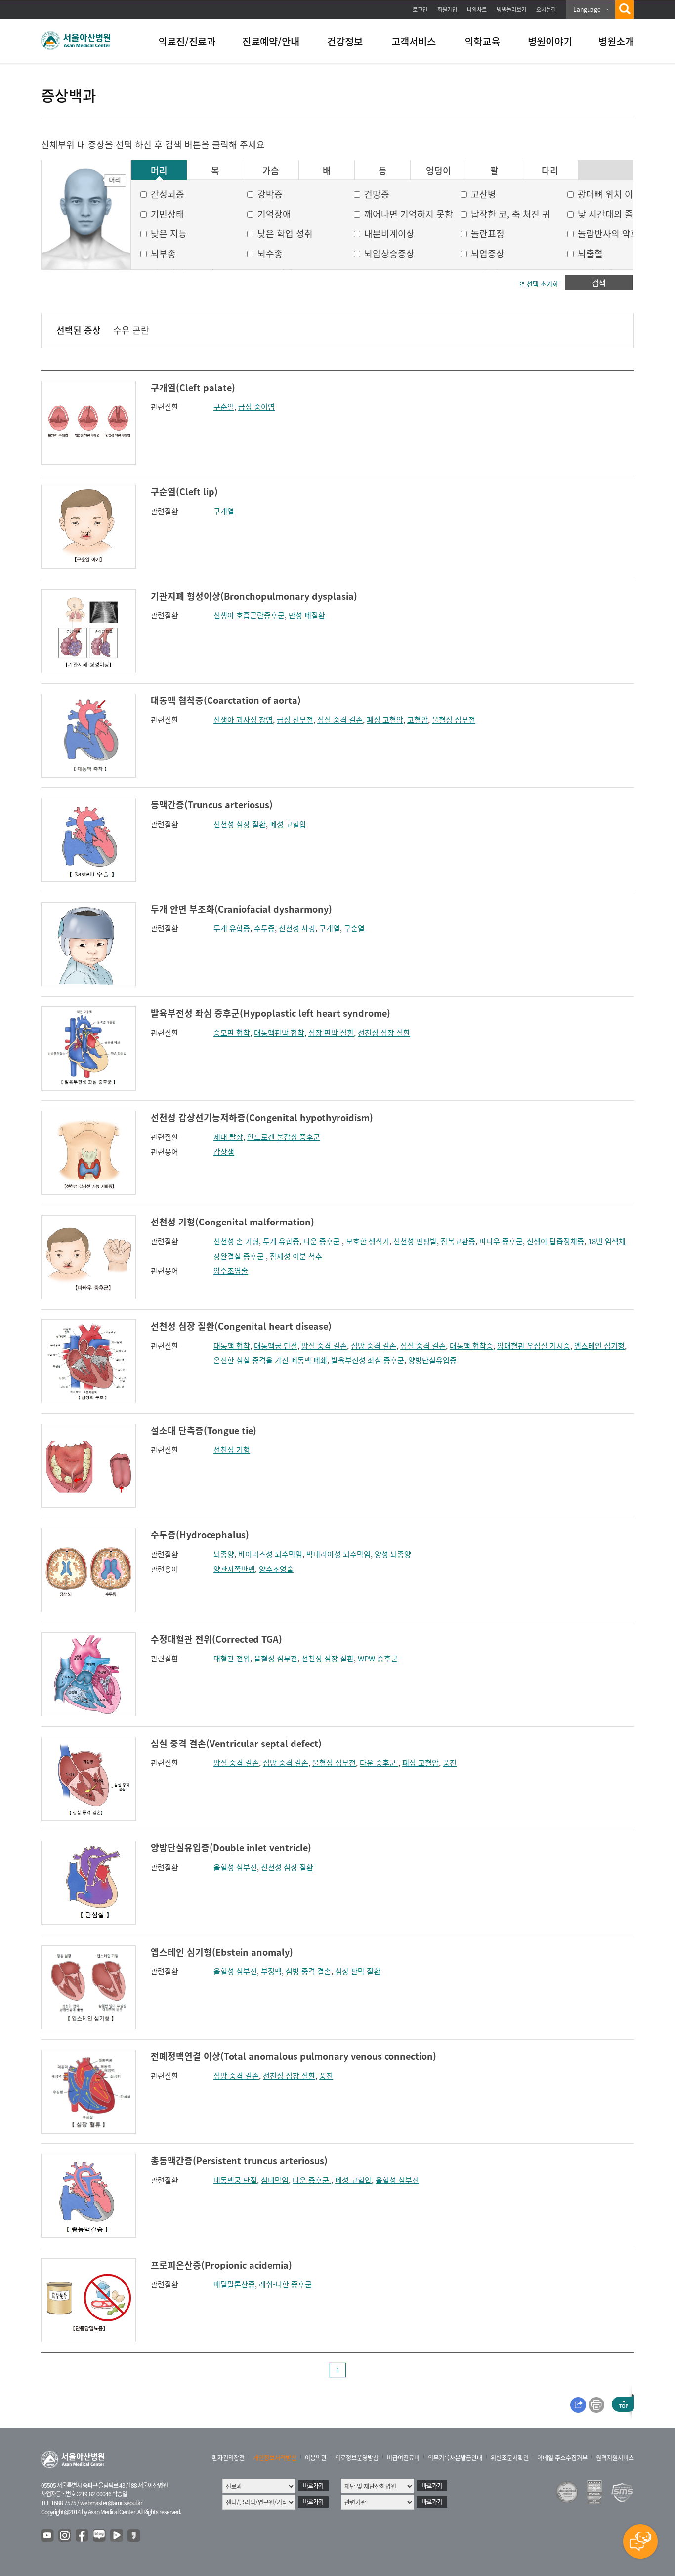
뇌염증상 (488, 253)
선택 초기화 (543, 284)
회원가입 (447, 10)
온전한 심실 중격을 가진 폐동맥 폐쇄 (270, 1360)
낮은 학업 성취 (285, 234)
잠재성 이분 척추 (296, 1256)
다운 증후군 (323, 1241)
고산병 (484, 194)
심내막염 (275, 2180)
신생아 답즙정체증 (555, 1241)
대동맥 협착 (232, 1346)
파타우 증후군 (501, 1241)
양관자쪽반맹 (234, 1569)
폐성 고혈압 (385, 720)
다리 (550, 171)
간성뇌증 (168, 194)
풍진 (450, 1763)
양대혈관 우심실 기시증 (534, 1346)
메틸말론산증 (234, 2284)
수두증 (264, 928)
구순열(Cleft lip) (184, 492)
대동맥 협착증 (471, 1346)
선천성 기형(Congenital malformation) (232, 1222)
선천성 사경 (297, 928)
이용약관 (316, 2458)
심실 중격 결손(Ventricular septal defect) (236, 1743)
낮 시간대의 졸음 (610, 214)
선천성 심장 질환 (240, 824)
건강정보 (345, 41)
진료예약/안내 (271, 41)
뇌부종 (163, 253)
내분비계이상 (389, 234)
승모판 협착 (232, 1033)
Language (587, 9)
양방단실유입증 (432, 1360)
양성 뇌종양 (393, 1554)
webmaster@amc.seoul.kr (111, 2503)
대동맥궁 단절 (276, 1346)
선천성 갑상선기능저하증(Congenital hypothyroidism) (262, 1117)
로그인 (420, 10)
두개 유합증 (232, 928)
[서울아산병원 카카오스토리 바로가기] (134, 2536)
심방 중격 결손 (374, 1346)
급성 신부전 (295, 720)
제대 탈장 (228, 1137)
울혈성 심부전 (454, 720)
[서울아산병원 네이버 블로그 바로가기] (100, 2536)
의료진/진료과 (187, 41)
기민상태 (168, 214)
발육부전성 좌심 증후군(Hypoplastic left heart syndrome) (271, 1013)
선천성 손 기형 (236, 1241)
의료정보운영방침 (357, 2458)
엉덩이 (439, 171)
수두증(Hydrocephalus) (200, 1535)
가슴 (271, 171)
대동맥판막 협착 (279, 1033)
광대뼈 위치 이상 (610, 194)
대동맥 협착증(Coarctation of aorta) (226, 700)
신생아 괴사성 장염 (243, 720)
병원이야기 (550, 41)
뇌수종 (270, 253)
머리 (159, 171)
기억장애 (274, 214)
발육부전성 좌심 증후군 (368, 1360)
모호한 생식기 (368, 1241)
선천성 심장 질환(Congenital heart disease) (241, 1326)
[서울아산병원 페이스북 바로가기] (83, 2536)
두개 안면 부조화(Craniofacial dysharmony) (241, 909)
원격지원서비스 (615, 2458)
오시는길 (546, 10)
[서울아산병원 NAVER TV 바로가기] (117, 2536)
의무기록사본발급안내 (455, 2458)
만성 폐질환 (307, 615)
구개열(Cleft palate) (193, 387)
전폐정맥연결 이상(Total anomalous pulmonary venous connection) (294, 2056)
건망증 (377, 194)
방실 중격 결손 (324, 1346)
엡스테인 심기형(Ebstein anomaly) (222, 1952)
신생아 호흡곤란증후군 (249, 615)
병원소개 (616, 41)
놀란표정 (488, 234)
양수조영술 (231, 1271)
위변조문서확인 (510, 2458)
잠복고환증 (458, 1241)
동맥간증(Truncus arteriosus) (212, 805)
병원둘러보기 (511, 10)
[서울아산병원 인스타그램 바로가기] (65, 2536)
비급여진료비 (403, 2458)
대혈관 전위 (232, 1659)
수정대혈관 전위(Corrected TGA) (216, 1639)
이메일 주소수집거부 (562, 2458)
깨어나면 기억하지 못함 (409, 214)
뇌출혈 (590, 253)
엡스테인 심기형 (599, 1346)
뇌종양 (224, 1554)
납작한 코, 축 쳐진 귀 (511, 214)
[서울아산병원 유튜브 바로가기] (48, 2536)
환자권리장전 (228, 2458)
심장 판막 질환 (331, 1033)
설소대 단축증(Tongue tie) (204, 1430)
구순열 (224, 407)
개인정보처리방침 (275, 2458)
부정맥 (271, 1971)
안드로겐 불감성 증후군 (284, 1137)
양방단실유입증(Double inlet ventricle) (231, 1848)
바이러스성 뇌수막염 (270, 1554)
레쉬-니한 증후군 (285, 2284)
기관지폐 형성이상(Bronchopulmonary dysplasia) (254, 596)
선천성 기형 (232, 1450)
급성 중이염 (256, 407)
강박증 (270, 194)
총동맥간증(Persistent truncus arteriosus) (239, 2161)
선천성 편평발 (415, 1241)
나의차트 (477, 10)
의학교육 (482, 41)
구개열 (224, 511)
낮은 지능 (169, 234)
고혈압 (418, 720)
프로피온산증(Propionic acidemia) (221, 2265)
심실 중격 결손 (340, 720)
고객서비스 (414, 41)
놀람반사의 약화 (608, 234)
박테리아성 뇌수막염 (338, 1554)
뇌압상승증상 (389, 253)
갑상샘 (224, 1152)
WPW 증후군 (378, 1659)
